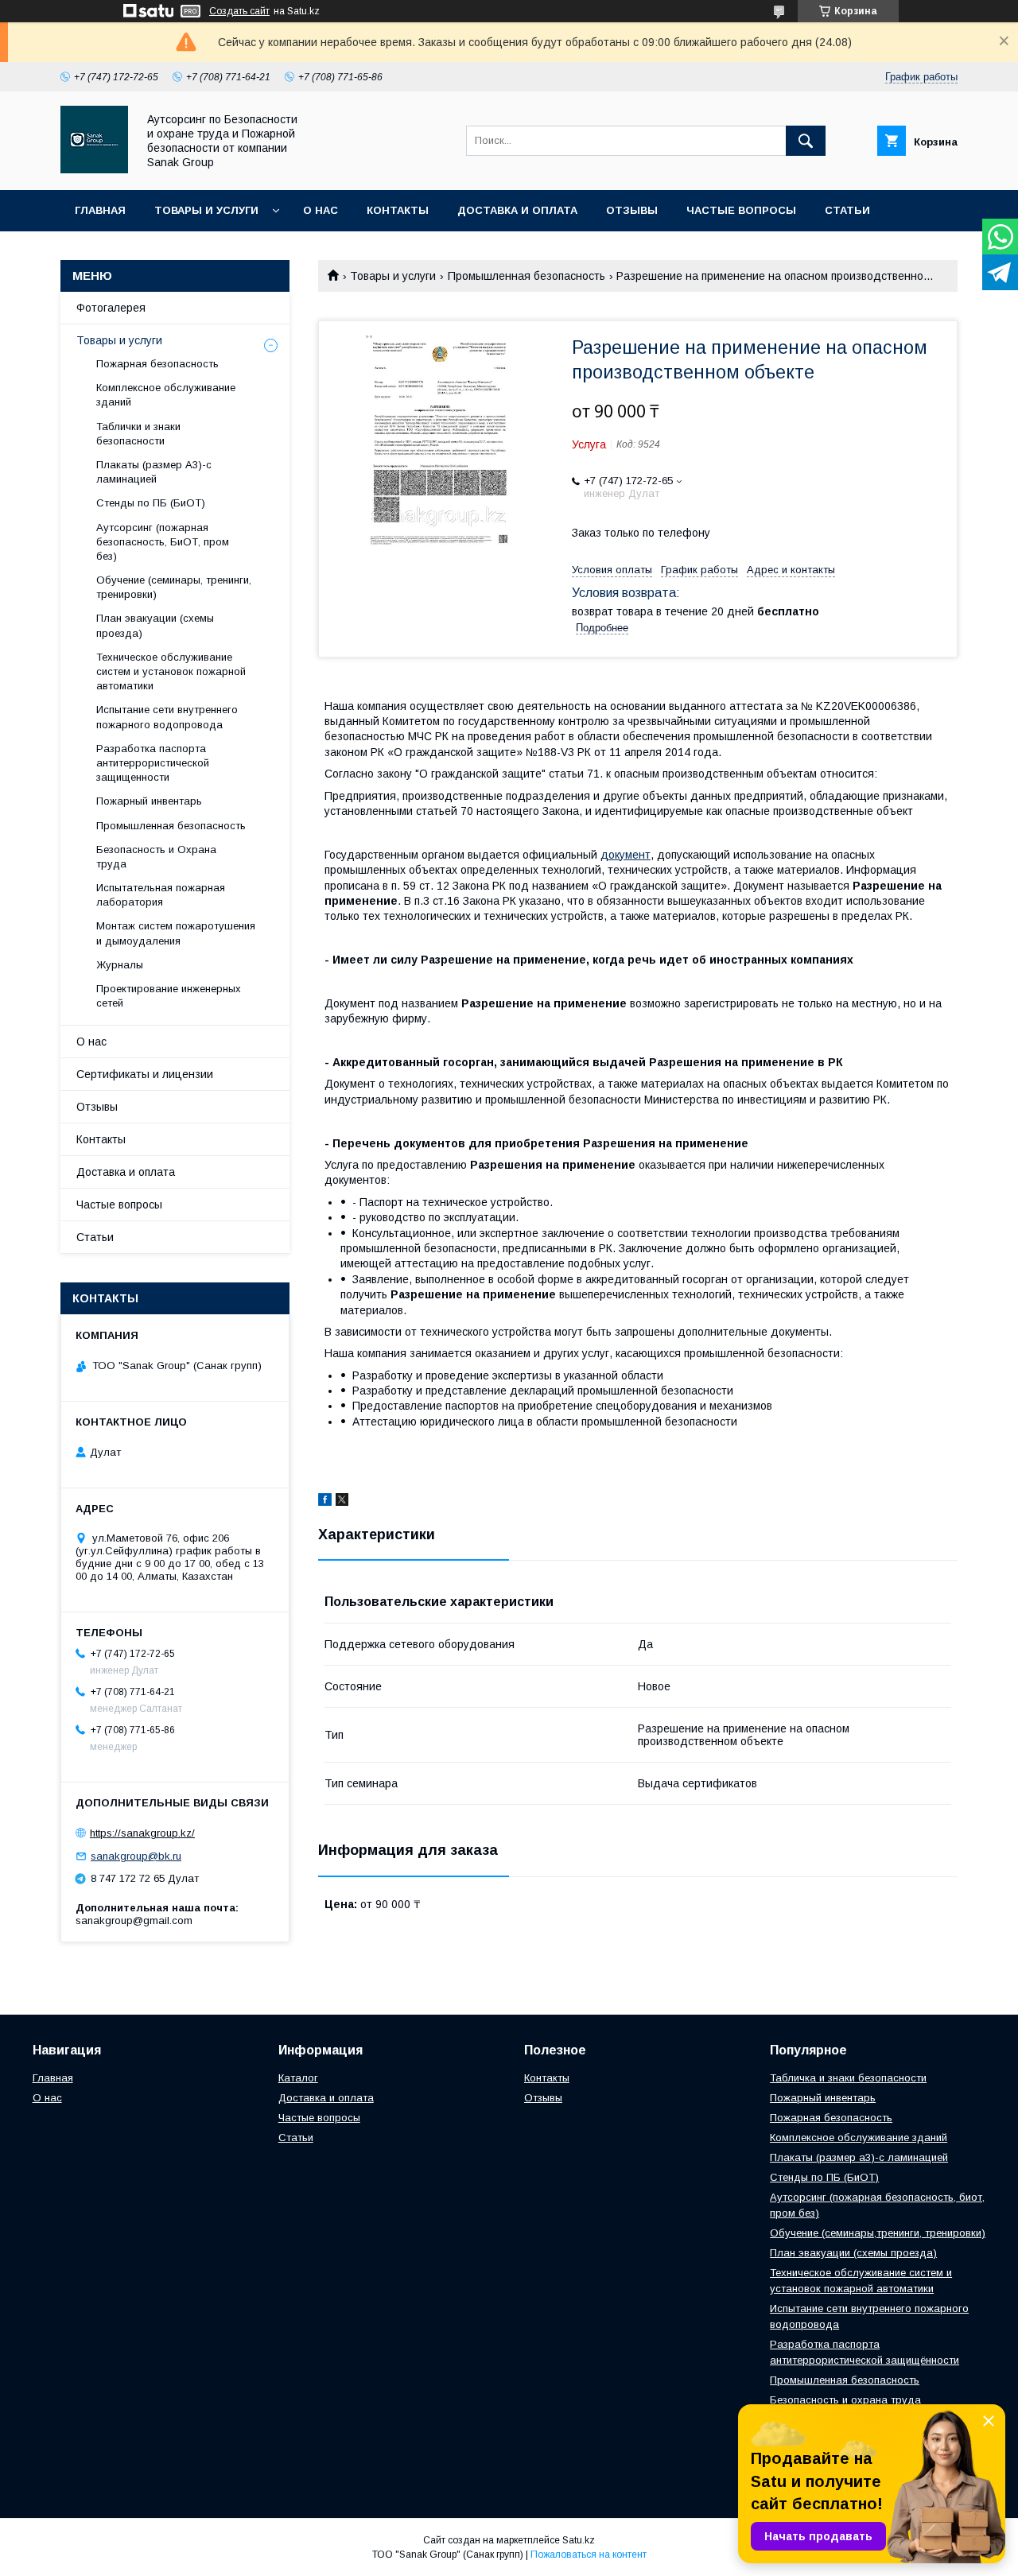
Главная (100, 210)
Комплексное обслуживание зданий (166, 395)
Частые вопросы (741, 210)
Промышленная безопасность (526, 276)
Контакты (398, 210)
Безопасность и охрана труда (845, 2400)
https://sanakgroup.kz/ (142, 1833)
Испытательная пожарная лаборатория (161, 895)
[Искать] (806, 141)
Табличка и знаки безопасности (848, 2078)
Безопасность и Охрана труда (156, 857)
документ (626, 855)
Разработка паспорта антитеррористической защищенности (153, 763)
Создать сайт (239, 11)
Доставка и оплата (517, 210)
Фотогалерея (111, 308)
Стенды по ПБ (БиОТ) (151, 503)
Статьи (847, 210)
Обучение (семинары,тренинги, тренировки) (878, 2233)
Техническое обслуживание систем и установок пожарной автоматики (171, 671)
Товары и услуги (206, 210)
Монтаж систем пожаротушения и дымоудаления (176, 933)
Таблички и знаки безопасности (138, 434)
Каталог (298, 2078)
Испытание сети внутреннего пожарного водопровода (167, 717)
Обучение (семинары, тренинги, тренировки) (174, 587)
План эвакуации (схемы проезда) (155, 625)
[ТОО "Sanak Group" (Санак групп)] (94, 169)
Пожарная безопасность (157, 364)
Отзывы (632, 210)
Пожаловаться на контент (589, 2555)
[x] (342, 1502)
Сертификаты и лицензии (145, 1074)
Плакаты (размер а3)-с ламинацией (859, 2157)
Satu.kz (579, 2540)
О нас (321, 210)
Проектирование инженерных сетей (169, 996)
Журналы (120, 965)
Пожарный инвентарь (149, 801)
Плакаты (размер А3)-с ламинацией (154, 472)
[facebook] (325, 1502)
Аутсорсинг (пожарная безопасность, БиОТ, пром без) (163, 542)
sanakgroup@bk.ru (136, 1856)
